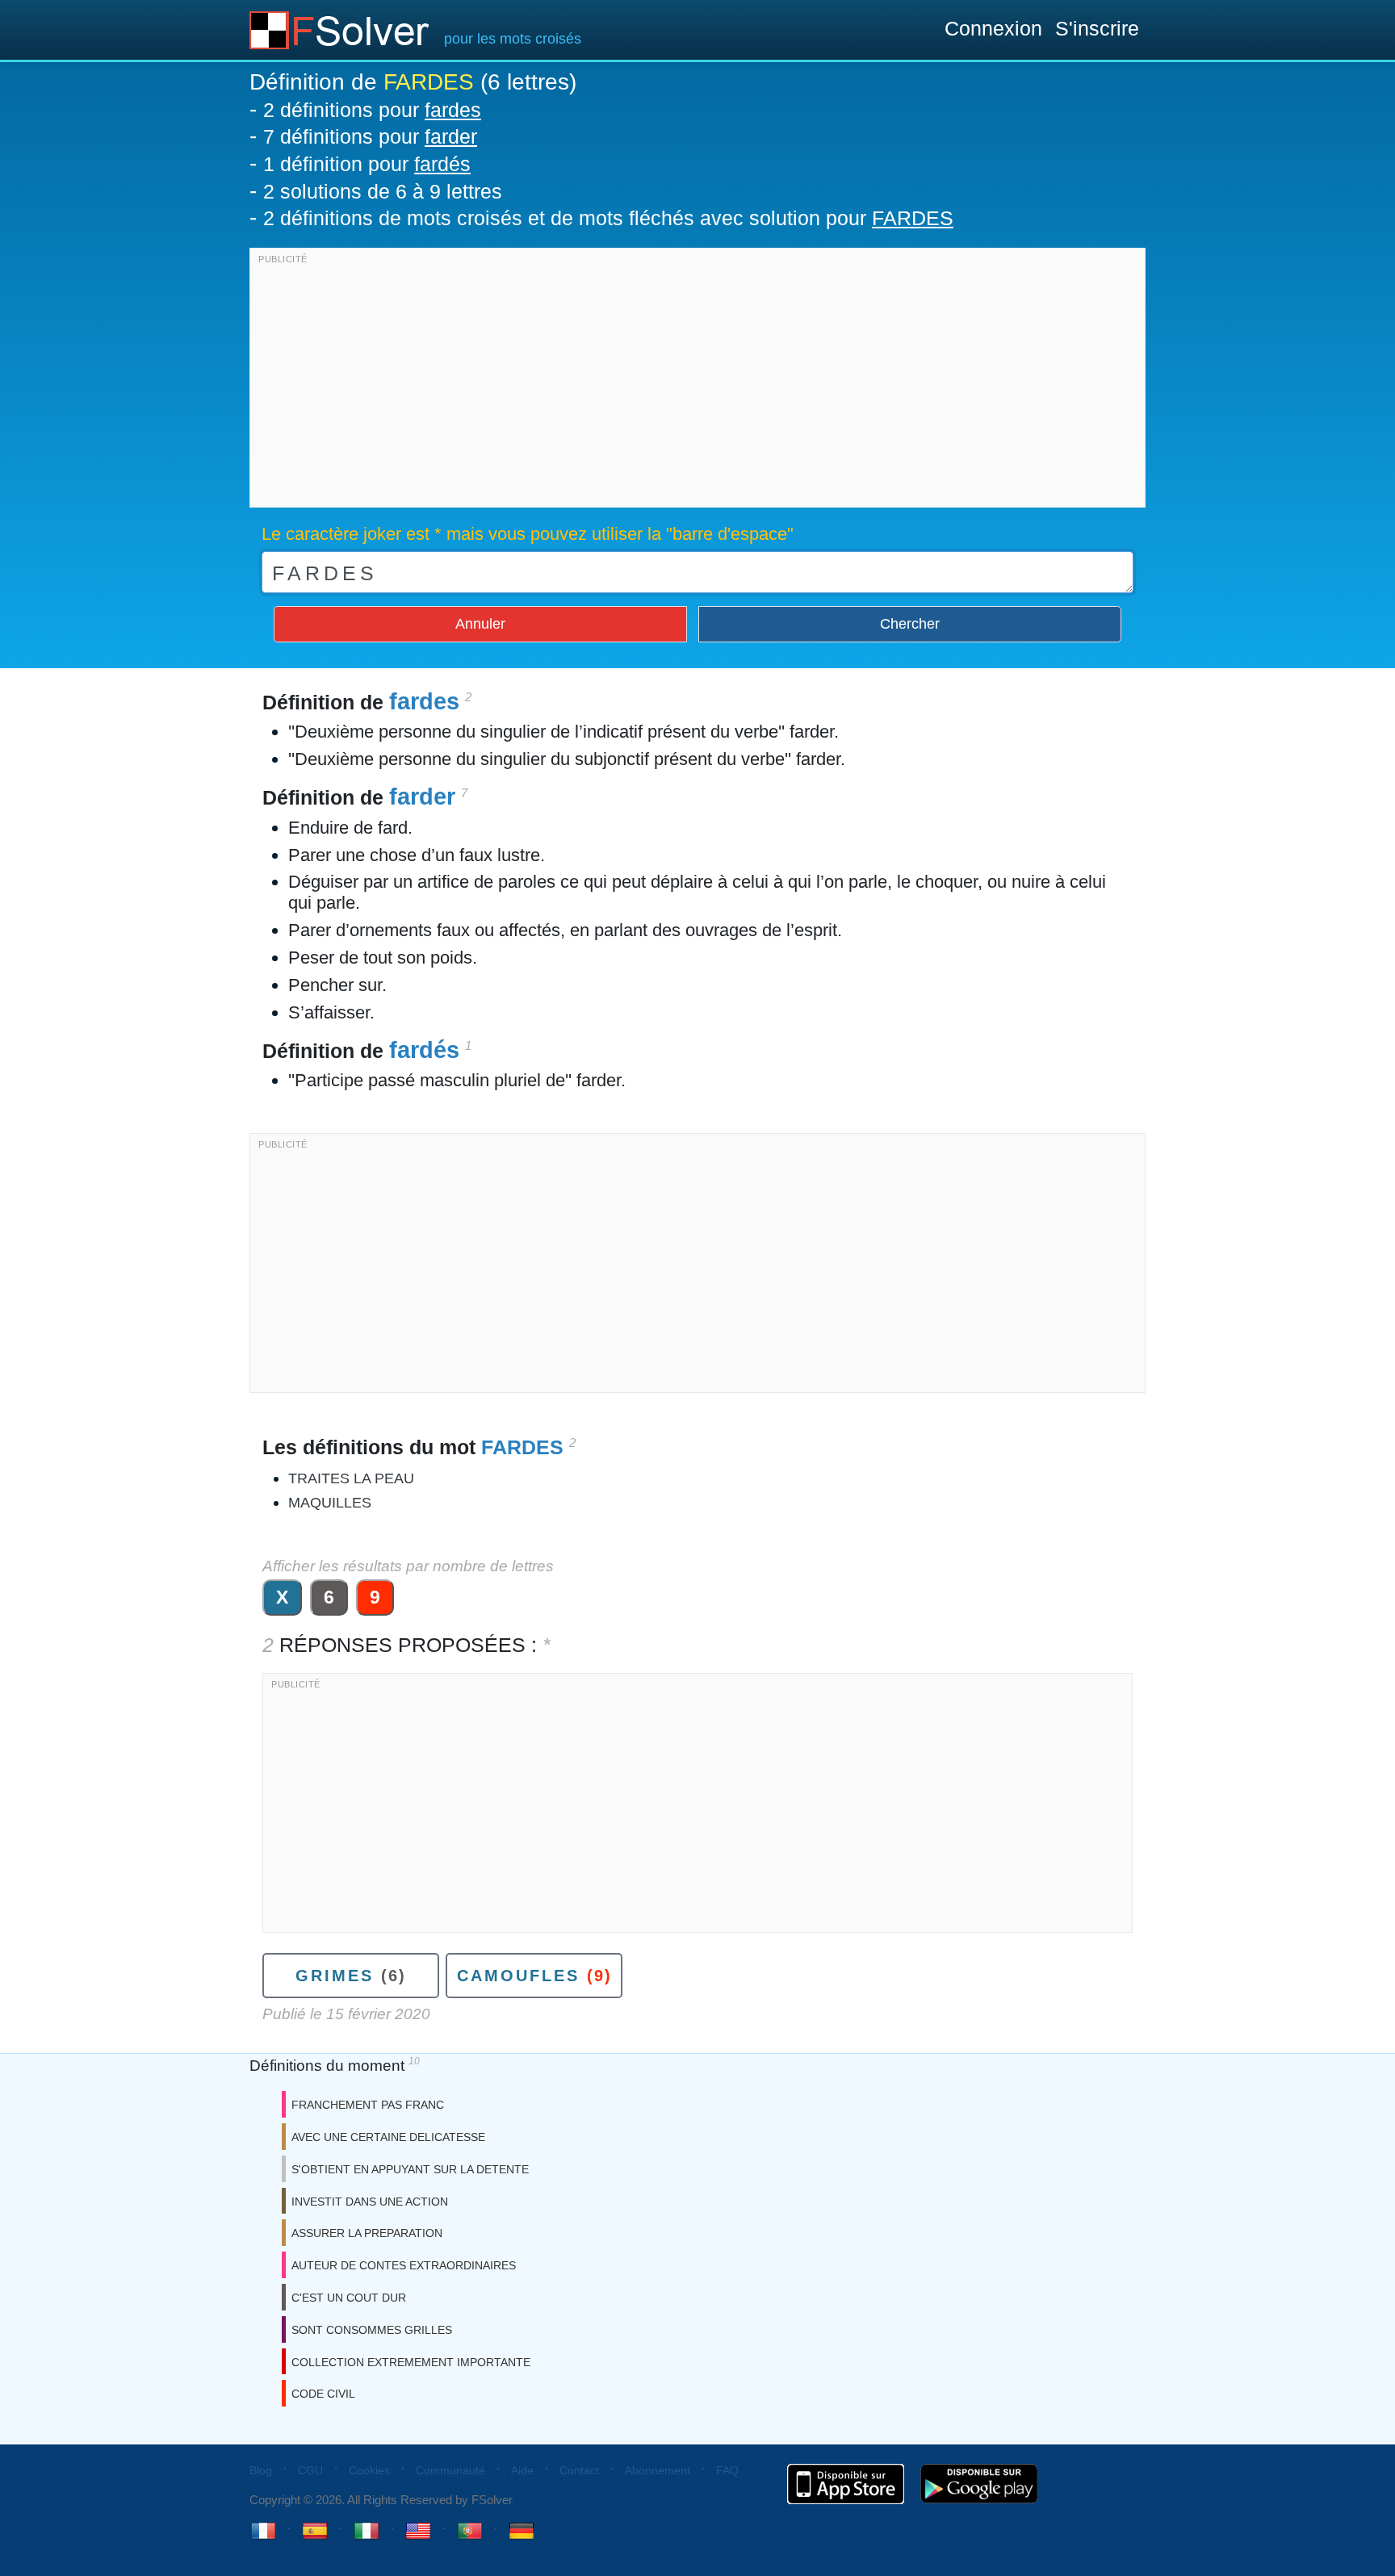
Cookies (369, 2470)
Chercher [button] (910, 624)
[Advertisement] (697, 382)
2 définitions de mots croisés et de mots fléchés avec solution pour (608, 218)
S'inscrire (1097, 28)
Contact (579, 2470)
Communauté (450, 2470)
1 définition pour (367, 164)
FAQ (727, 2470)
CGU (310, 2470)
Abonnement (658, 2470)
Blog (261, 2470)
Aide (522, 2470)
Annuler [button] (480, 624)
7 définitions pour (370, 136)
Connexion (993, 28)
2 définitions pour (372, 110)
